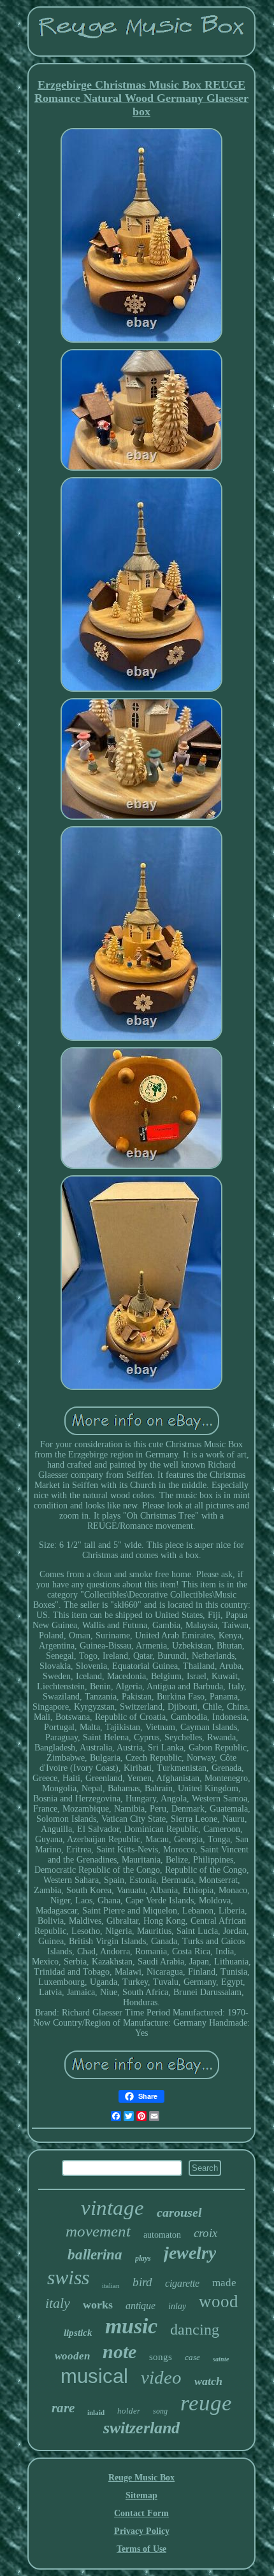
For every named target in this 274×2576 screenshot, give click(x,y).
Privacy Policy (142, 2531)
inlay (177, 2306)
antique (141, 2306)
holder (129, 2411)
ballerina (95, 2255)
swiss (68, 2277)
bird (142, 2282)
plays (143, 2258)
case (192, 2357)
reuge (206, 2403)
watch (208, 2381)
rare (63, 2408)
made (224, 2283)
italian (111, 2286)
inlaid (96, 2412)
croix (205, 2233)
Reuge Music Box (141, 2478)
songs (161, 2357)
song (160, 2411)
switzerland (141, 2428)
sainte (221, 2359)
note (119, 2351)
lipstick (78, 2333)
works (98, 2305)
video (161, 2377)
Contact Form (141, 2513)
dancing (195, 2329)
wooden (72, 2356)
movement (98, 2231)
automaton (162, 2235)
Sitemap (141, 2495)
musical (94, 2376)
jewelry (190, 2253)
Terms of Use (141, 2549)
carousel (179, 2212)
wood (219, 2301)
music (131, 2326)
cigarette (182, 2283)
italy (58, 2303)
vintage (112, 2208)
